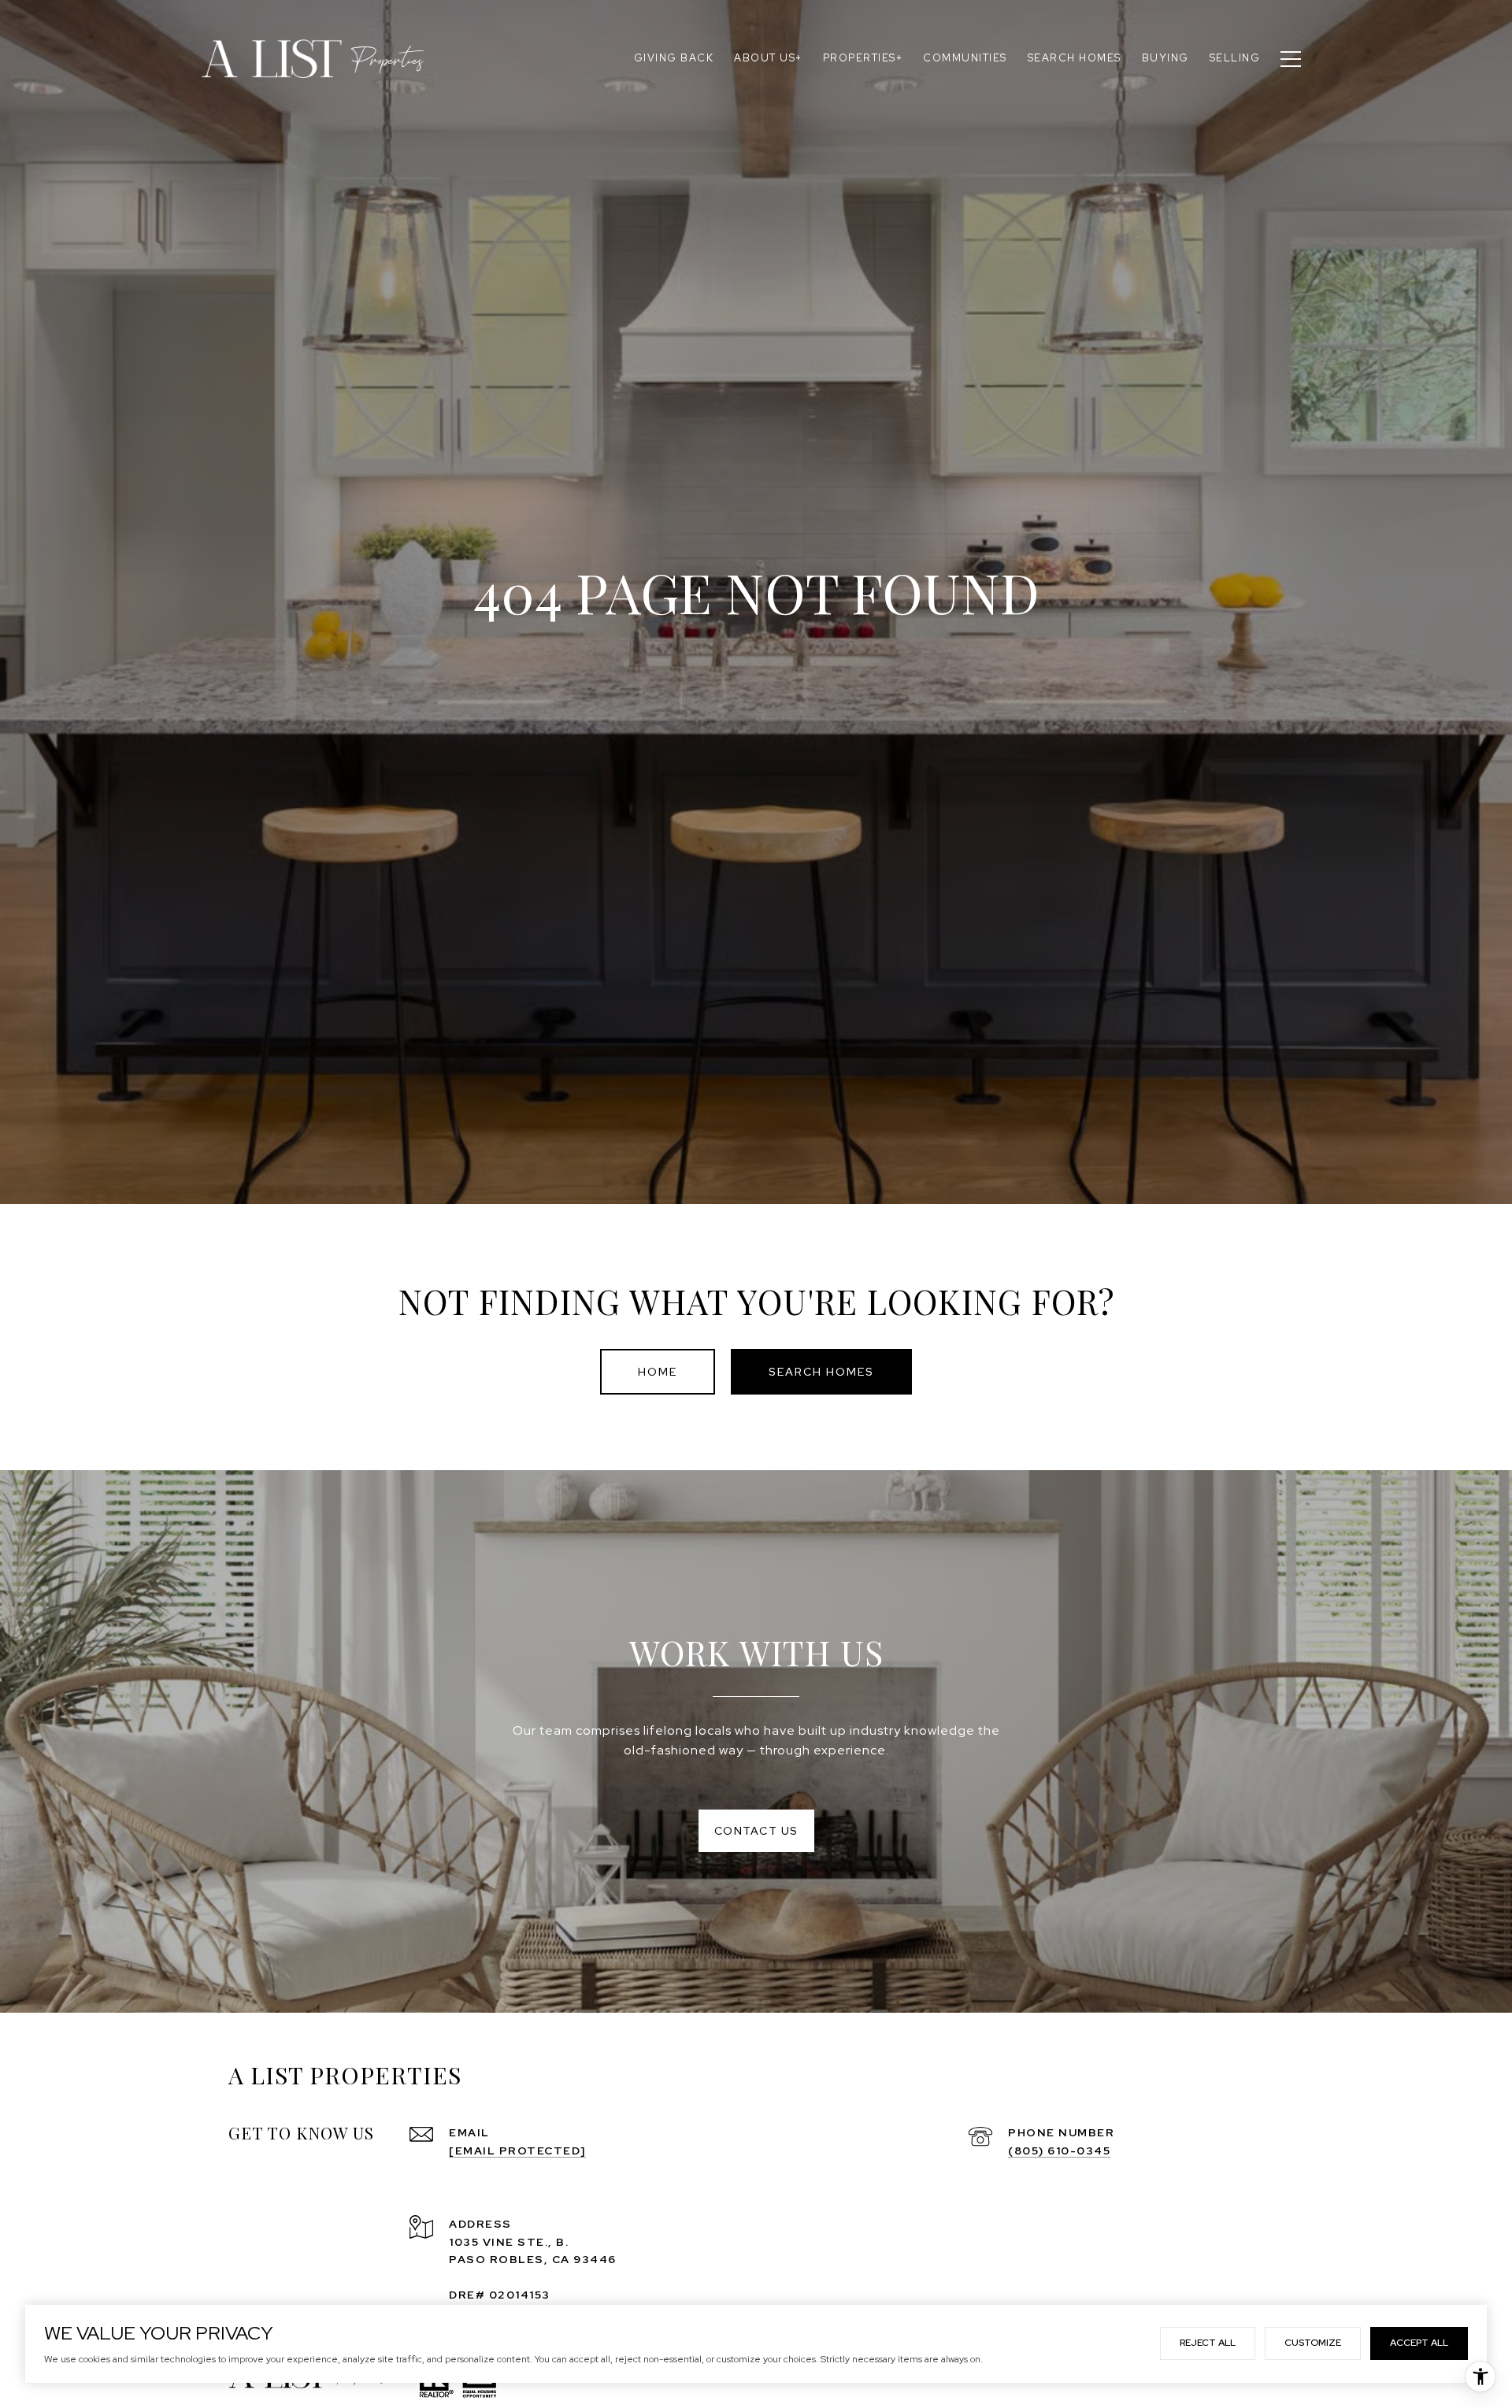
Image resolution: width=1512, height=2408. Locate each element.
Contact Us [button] (756, 1831)
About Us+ (768, 58)
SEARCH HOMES (821, 1372)
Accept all (1419, 2343)
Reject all (1208, 2343)
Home (658, 1372)
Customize (1313, 2343)
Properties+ (863, 58)
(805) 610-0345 (1059, 2151)
